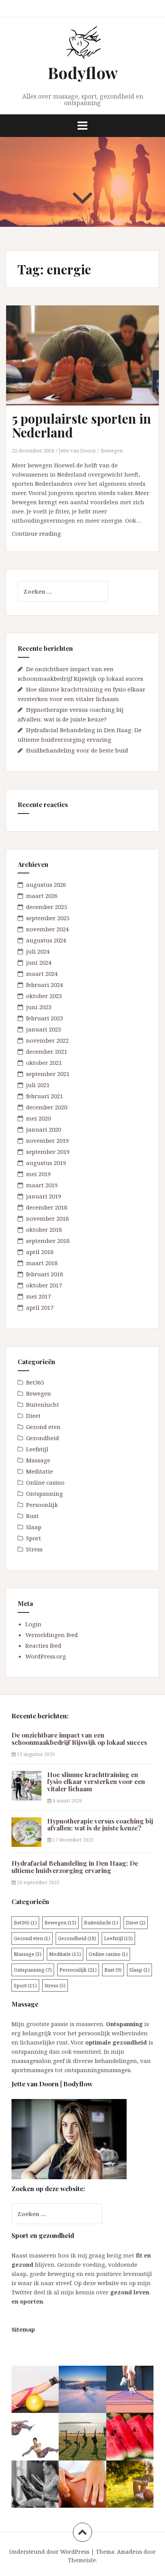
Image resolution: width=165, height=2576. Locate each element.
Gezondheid (43, 1438)
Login (33, 1624)
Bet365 (35, 1382)
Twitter (22, 2292)
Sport (34, 1538)
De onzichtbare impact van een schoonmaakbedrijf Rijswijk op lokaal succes (79, 1739)
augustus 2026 (46, 885)
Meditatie (40, 1471)
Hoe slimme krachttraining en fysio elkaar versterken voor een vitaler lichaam (96, 1781)
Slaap (34, 1527)
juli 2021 (38, 1085)
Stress (34, 1549)
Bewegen (112, 451)
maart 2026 (42, 896)
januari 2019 (44, 1196)
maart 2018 (42, 1263)
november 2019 (47, 1140)
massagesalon (31, 2061)
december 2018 (47, 1207)
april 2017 (40, 1307)
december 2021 (47, 1051)
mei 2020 (38, 1118)
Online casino (45, 1482)
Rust (32, 1516)
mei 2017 (38, 1296)
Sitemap (23, 2329)
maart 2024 (42, 974)
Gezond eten (43, 1427)
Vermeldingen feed (52, 1635)
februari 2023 (45, 1018)
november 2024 (47, 929)
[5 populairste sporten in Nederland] (87, 365)
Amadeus (130, 2552)
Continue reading (52, 535)
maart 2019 (42, 1185)
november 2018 (47, 1218)
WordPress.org (46, 1656)
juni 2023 (39, 1007)
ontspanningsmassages (97, 2070)
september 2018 (48, 1241)
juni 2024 (39, 962)
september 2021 (48, 1074)
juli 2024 (38, 951)
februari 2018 (45, 1274)
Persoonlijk (42, 1505)
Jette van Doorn (77, 451)
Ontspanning (45, 1493)
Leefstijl (37, 1449)
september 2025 (48, 918)
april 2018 (40, 1252)
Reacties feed (43, 1645)
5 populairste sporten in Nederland (82, 425)
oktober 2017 (44, 1285)
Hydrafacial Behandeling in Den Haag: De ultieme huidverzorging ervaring (75, 1867)
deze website (101, 2283)
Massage (38, 1460)
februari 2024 (45, 985)
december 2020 (47, 1107)
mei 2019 (38, 1174)
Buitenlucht (43, 1404)
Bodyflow (83, 73)
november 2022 (47, 1040)
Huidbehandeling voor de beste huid (77, 750)
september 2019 (48, 1152)
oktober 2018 (44, 1229)
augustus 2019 (46, 1163)
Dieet (33, 1416)
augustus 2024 (46, 940)
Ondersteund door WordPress (49, 2552)
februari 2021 (45, 1096)
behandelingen (116, 2061)
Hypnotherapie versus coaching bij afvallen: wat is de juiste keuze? (100, 1824)
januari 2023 (44, 1029)
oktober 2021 (44, 1063)
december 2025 (47, 907)
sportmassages (32, 2070)
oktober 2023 (44, 996)
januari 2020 (44, 1129)
